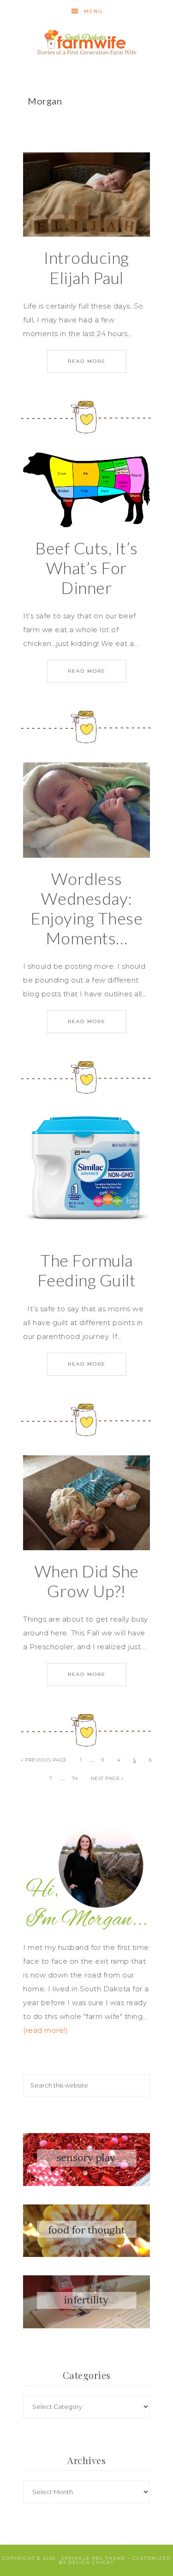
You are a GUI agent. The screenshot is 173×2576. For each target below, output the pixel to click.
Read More (87, 361)
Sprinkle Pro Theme (93, 2558)
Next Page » (107, 1778)
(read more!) (45, 2030)
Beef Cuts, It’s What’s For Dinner (86, 568)
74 (75, 1778)
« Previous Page (44, 1760)
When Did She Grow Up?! (87, 1581)
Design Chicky (91, 2562)
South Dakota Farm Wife (87, 40)
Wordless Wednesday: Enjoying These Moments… (86, 908)
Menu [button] (93, 11)
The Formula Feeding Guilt (87, 1270)
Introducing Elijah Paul (86, 267)
